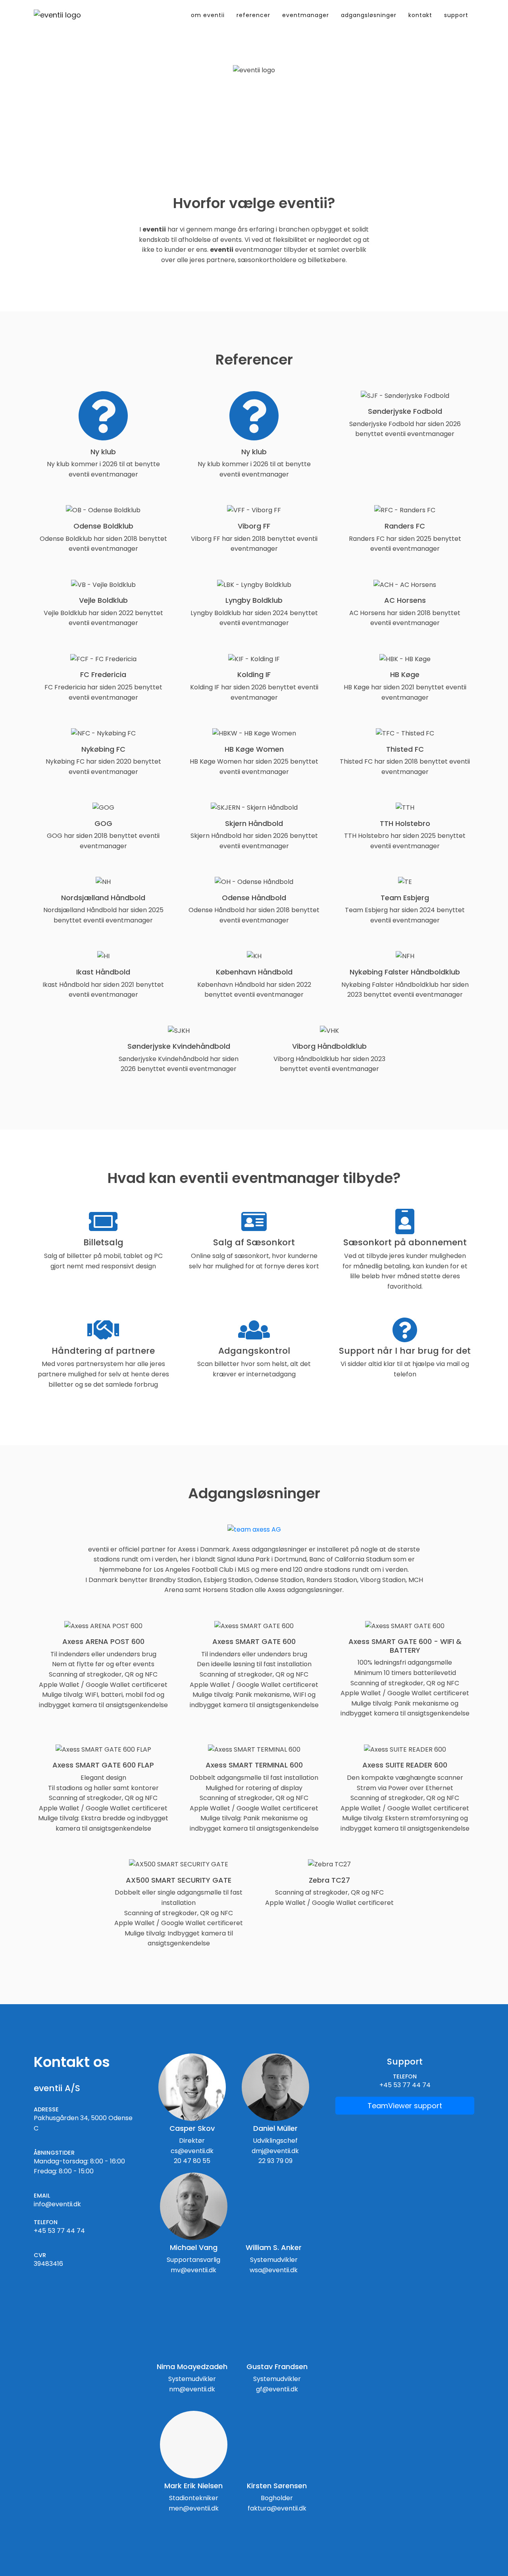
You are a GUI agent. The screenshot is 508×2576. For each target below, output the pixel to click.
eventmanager (306, 15)
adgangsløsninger (369, 15)
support (456, 15)
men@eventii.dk (194, 2508)
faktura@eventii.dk (277, 2508)
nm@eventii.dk (192, 2389)
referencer (253, 15)
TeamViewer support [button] (405, 2106)
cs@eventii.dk (192, 2151)
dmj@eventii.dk (275, 2151)
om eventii (211, 15)
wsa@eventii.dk (274, 2270)
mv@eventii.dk (193, 2270)
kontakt (420, 15)
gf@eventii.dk (277, 2389)
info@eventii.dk (57, 2204)
